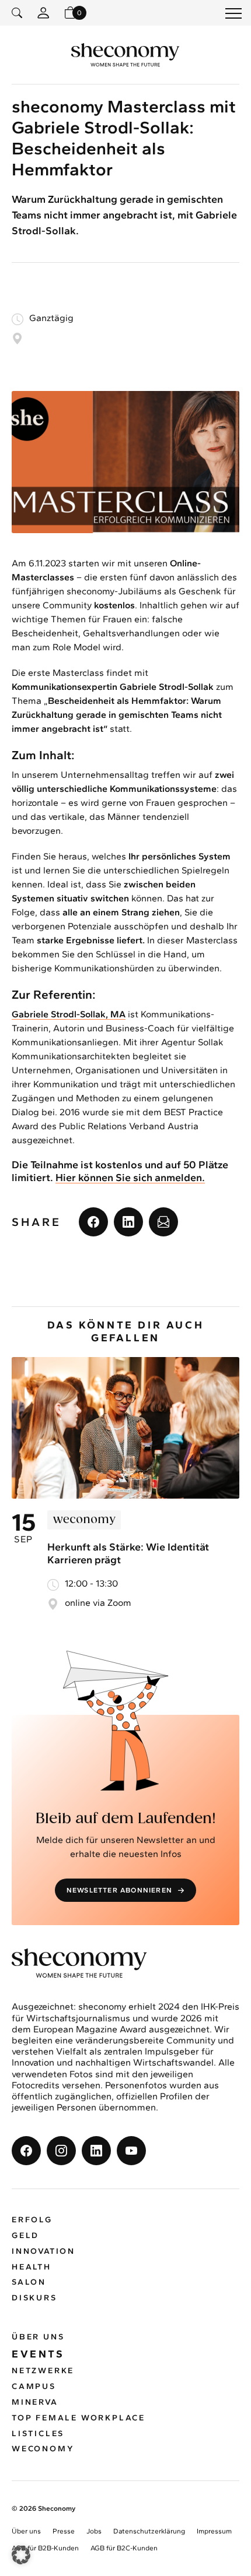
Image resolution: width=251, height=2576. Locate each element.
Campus (34, 2386)
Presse (64, 2531)
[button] (21, 2555)
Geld (25, 2235)
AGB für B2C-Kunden (124, 2548)
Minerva (35, 2402)
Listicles (38, 2434)
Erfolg (32, 2220)
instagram (61, 2151)
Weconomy (43, 2449)
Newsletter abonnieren (119, 1890)
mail (163, 1222)
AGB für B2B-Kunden (45, 2548)
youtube (131, 2151)
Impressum (214, 2531)
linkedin (128, 1222)
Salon (29, 2282)
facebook (93, 1222)
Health (32, 2267)
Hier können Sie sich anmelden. (130, 1178)
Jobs (94, 2531)
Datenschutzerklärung (149, 2531)
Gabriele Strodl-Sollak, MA (69, 1014)
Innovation (43, 2251)
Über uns (38, 2337)
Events (38, 2354)
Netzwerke (43, 2371)
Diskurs (34, 2298)
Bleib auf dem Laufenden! (126, 1819)
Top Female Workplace (79, 2418)
